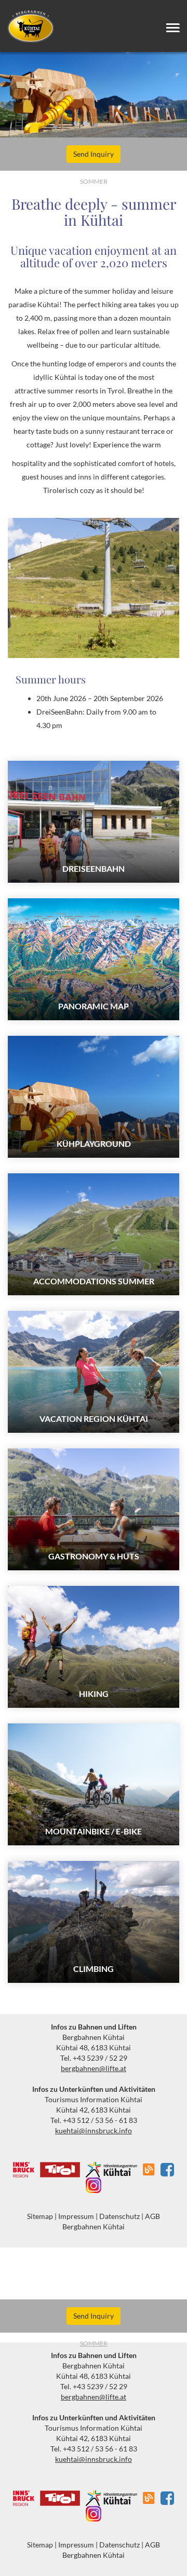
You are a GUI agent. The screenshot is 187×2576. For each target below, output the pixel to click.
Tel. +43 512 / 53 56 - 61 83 (94, 2120)
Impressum (76, 2216)
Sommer (94, 2343)
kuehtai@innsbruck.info (94, 2130)
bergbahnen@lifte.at (94, 2068)
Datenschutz (119, 2216)
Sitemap (40, 2216)
